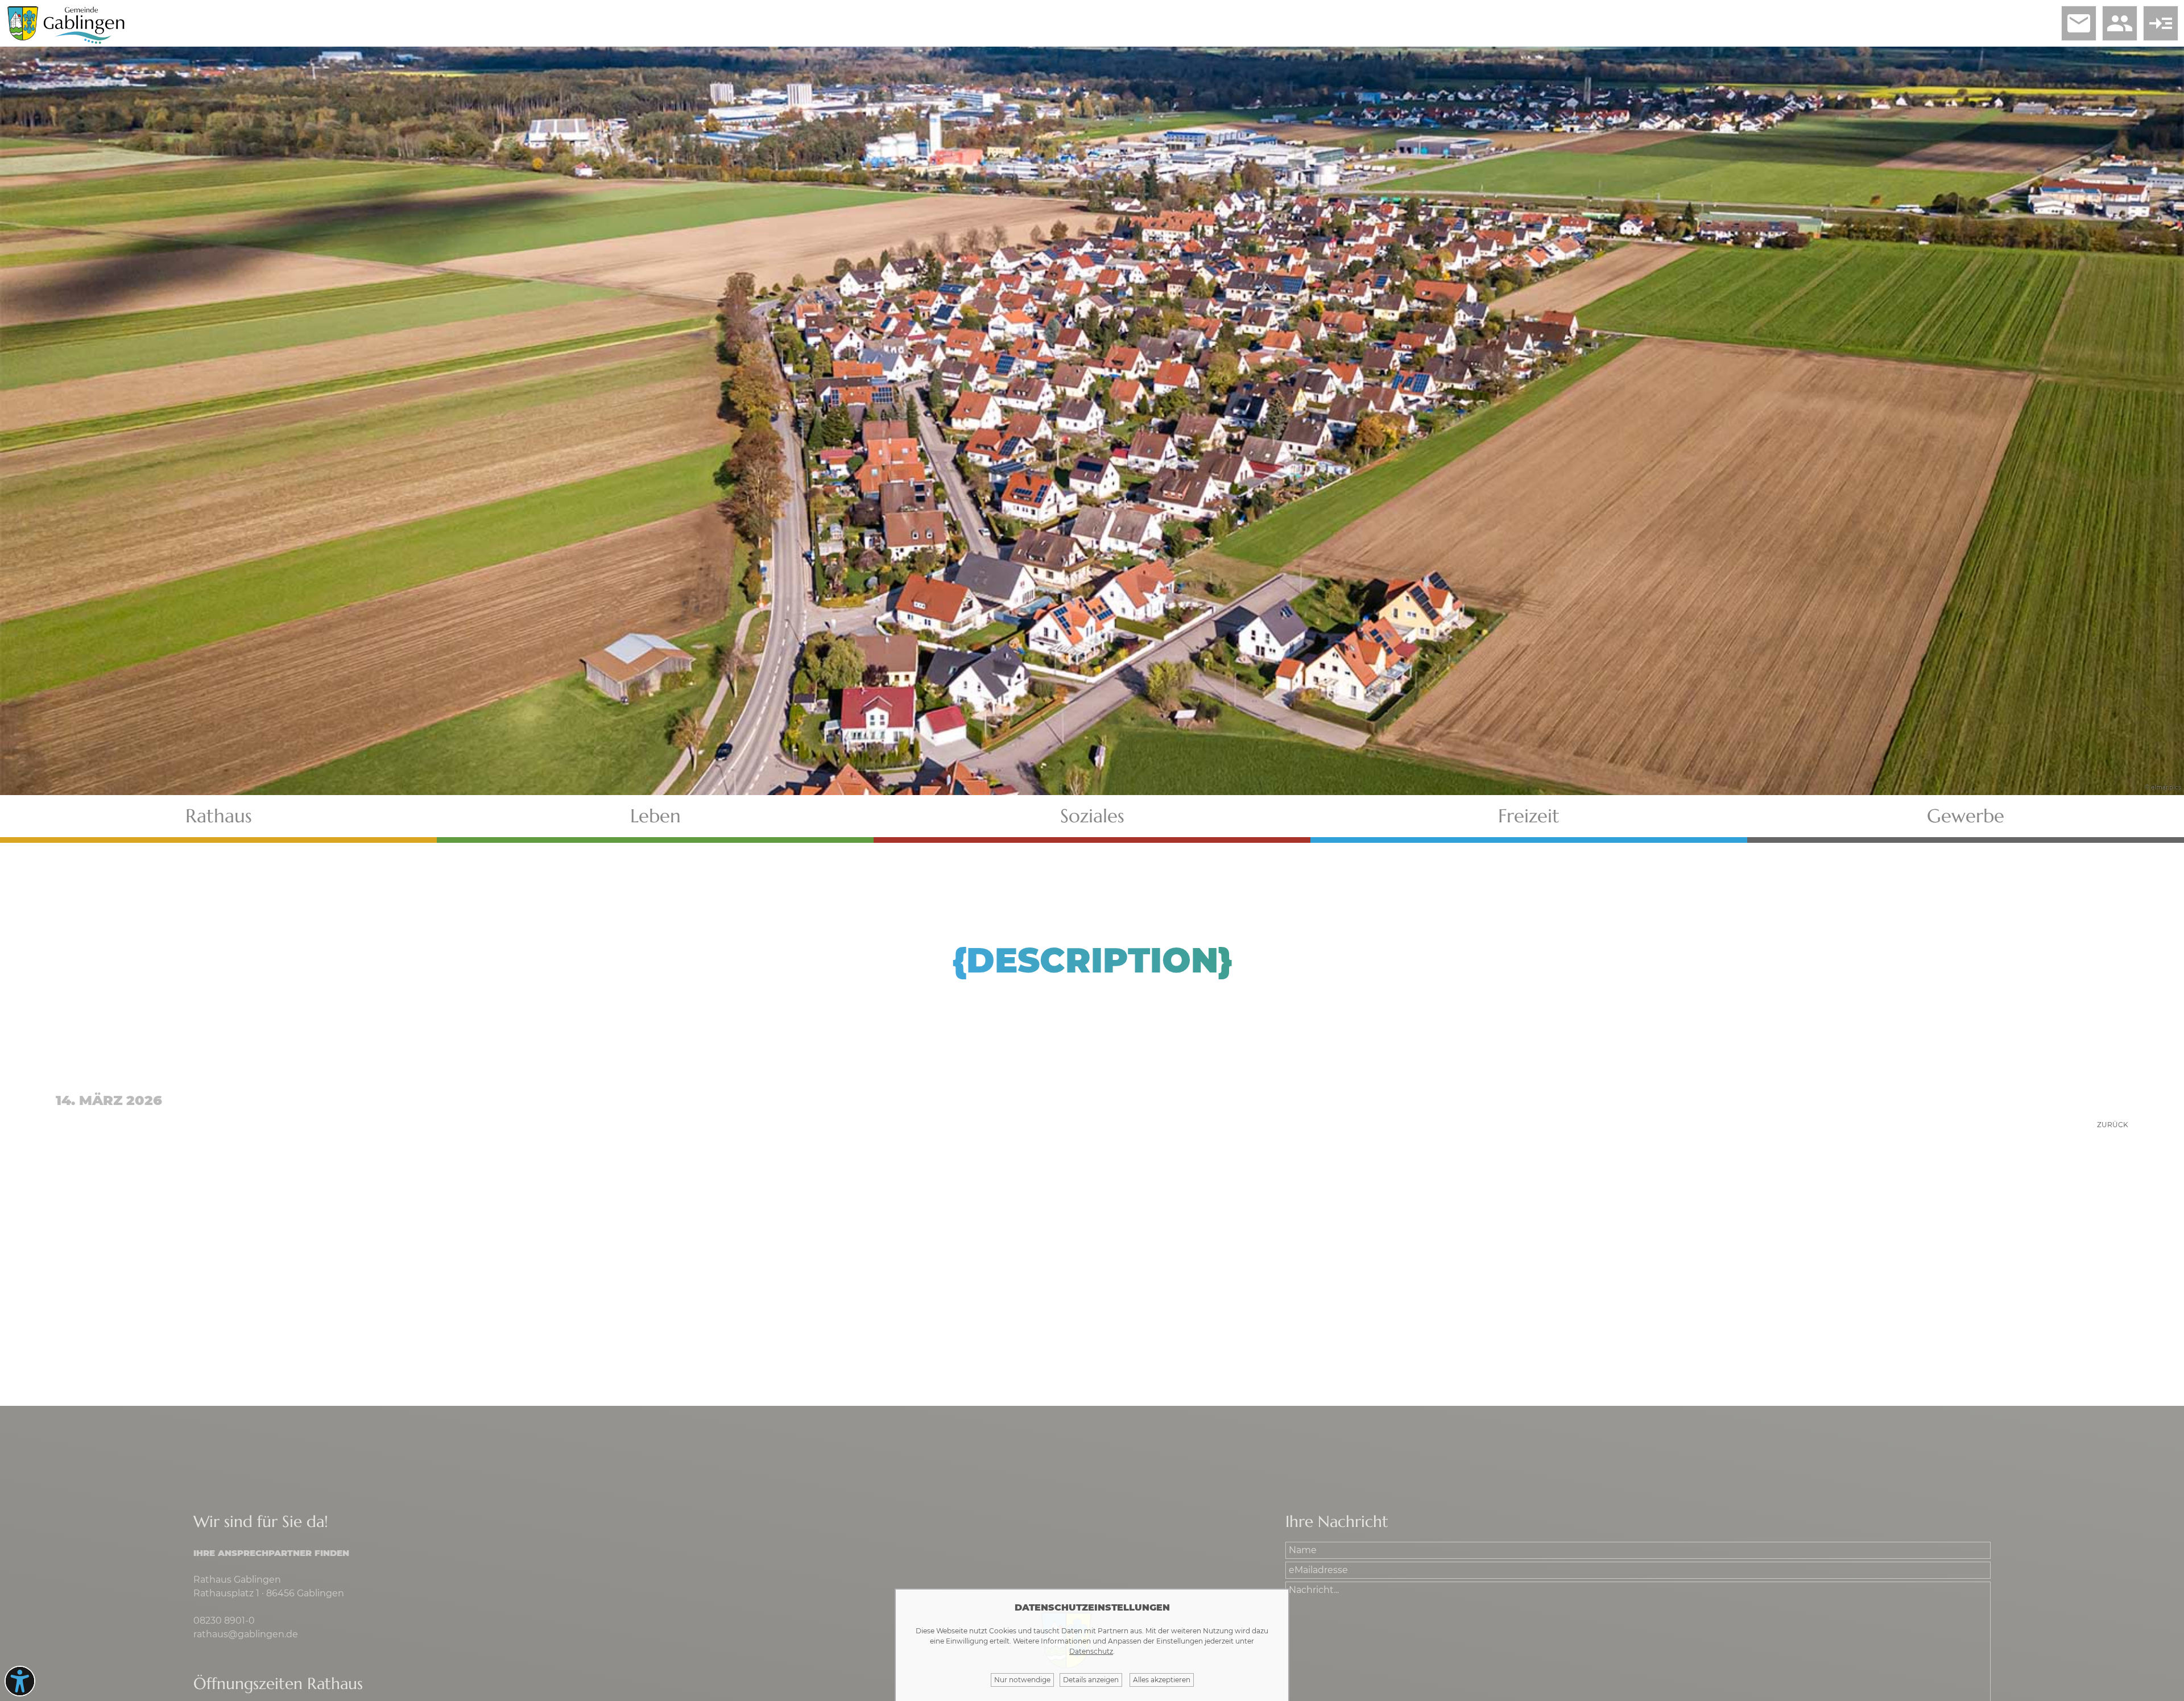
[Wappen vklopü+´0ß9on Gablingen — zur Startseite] (23, 37)
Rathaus (219, 816)
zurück (2113, 1125)
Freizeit (1529, 816)
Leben (655, 816)
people (2120, 23)
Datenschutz (1091, 1651)
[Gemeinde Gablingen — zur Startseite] (84, 42)
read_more (2161, 23)
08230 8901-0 (224, 1621)
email (2079, 23)
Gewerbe (1966, 816)
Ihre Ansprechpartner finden (271, 1553)
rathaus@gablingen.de (246, 1634)
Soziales (1092, 816)
